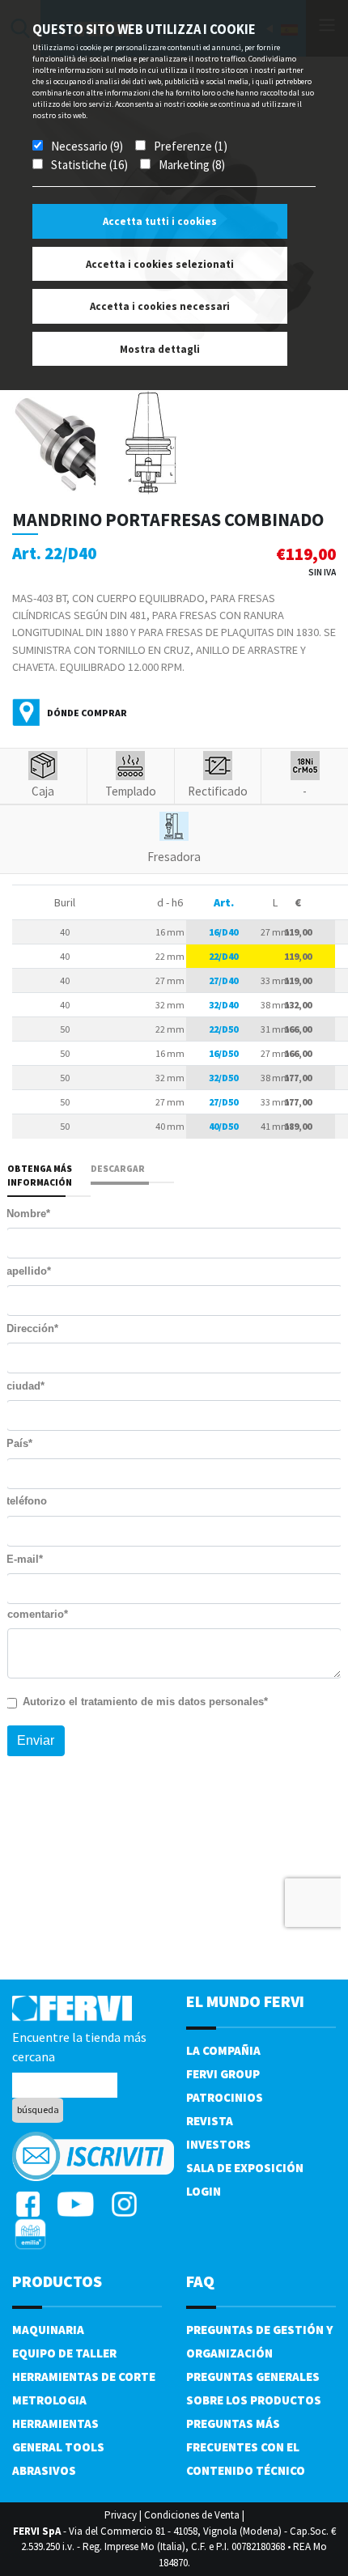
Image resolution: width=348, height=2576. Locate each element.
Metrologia (49, 2400)
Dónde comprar (87, 713)
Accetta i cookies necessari (160, 306)
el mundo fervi (245, 2001)
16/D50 (223, 1053)
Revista (210, 2121)
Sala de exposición (245, 2168)
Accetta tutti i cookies (160, 221)
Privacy (121, 2515)
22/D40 (223, 956)
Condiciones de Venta (192, 2515)
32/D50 (223, 1078)
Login (204, 2191)
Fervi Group (223, 2074)
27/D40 (223, 980)
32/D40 (223, 1005)
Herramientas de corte (84, 2377)
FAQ (200, 2281)
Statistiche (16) (89, 165)
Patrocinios (225, 2097)
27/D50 (223, 1102)
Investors (219, 2144)
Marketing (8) (192, 165)
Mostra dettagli (160, 349)
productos (57, 2281)
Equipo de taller (64, 2353)
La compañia (223, 2050)
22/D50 (223, 1029)
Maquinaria (48, 2330)
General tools (58, 2447)
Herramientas (55, 2423)
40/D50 (223, 1126)
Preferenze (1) (191, 146)
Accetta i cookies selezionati (160, 264)
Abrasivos (44, 2470)
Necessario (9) (87, 146)
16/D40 (223, 932)
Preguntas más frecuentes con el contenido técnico (246, 2447)
